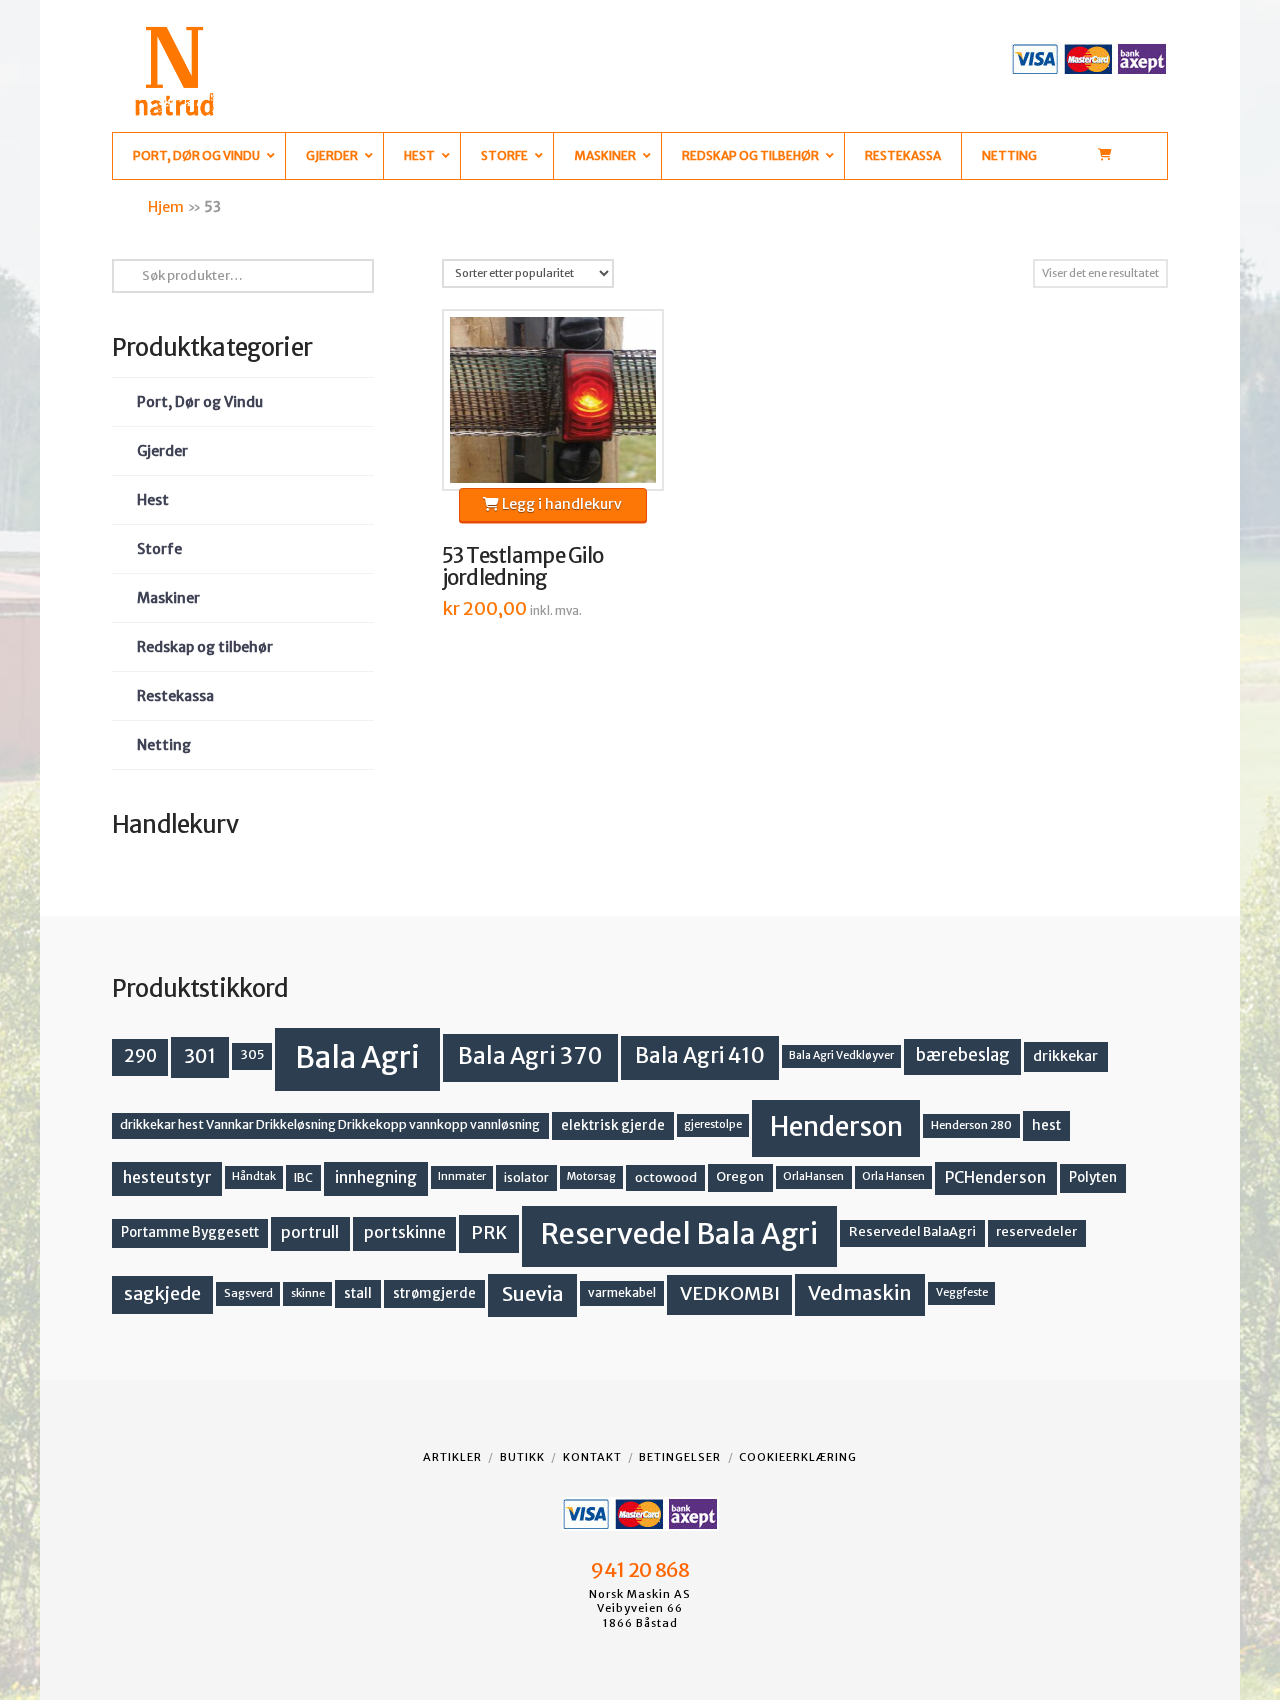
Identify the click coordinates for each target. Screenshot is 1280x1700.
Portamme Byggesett (190, 1232)
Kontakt (592, 1457)
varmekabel (622, 1292)
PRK (489, 1233)
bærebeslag (963, 1055)
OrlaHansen (813, 1176)
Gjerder (162, 451)
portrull (310, 1232)
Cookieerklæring (798, 1457)
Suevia (533, 1293)
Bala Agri (357, 1057)
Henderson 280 (971, 1125)
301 (200, 1056)
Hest (153, 500)
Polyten (1093, 1177)
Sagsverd (248, 1293)
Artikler (452, 1457)
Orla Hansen (893, 1176)
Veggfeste (962, 1292)
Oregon (740, 1176)
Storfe (159, 549)
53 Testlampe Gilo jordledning (523, 567)
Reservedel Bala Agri (679, 1234)
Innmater (462, 1176)
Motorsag (591, 1176)
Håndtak (254, 1176)
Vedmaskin (860, 1293)
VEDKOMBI (730, 1293)
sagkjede (162, 1293)
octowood (666, 1177)
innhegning (376, 1177)
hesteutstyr (167, 1177)
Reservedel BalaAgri (912, 1231)
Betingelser (680, 1457)
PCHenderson (995, 1177)
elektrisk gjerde (613, 1125)
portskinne (405, 1232)
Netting (164, 745)
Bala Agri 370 (530, 1056)
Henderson (836, 1126)
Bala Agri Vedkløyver (841, 1055)
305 (252, 1054)
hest (1046, 1125)
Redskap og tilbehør (205, 647)
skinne (308, 1293)
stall (358, 1293)
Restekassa (175, 696)
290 (140, 1056)
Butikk (522, 1457)
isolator (526, 1177)
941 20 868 (639, 1570)
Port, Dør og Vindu (200, 402)
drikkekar (1065, 1056)
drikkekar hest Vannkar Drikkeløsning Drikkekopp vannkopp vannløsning (330, 1124)
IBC (303, 1177)
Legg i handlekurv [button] (560, 504)
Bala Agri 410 (700, 1056)
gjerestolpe (713, 1124)
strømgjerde (434, 1293)
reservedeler (1036, 1231)
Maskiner (168, 598)
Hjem (166, 207)
